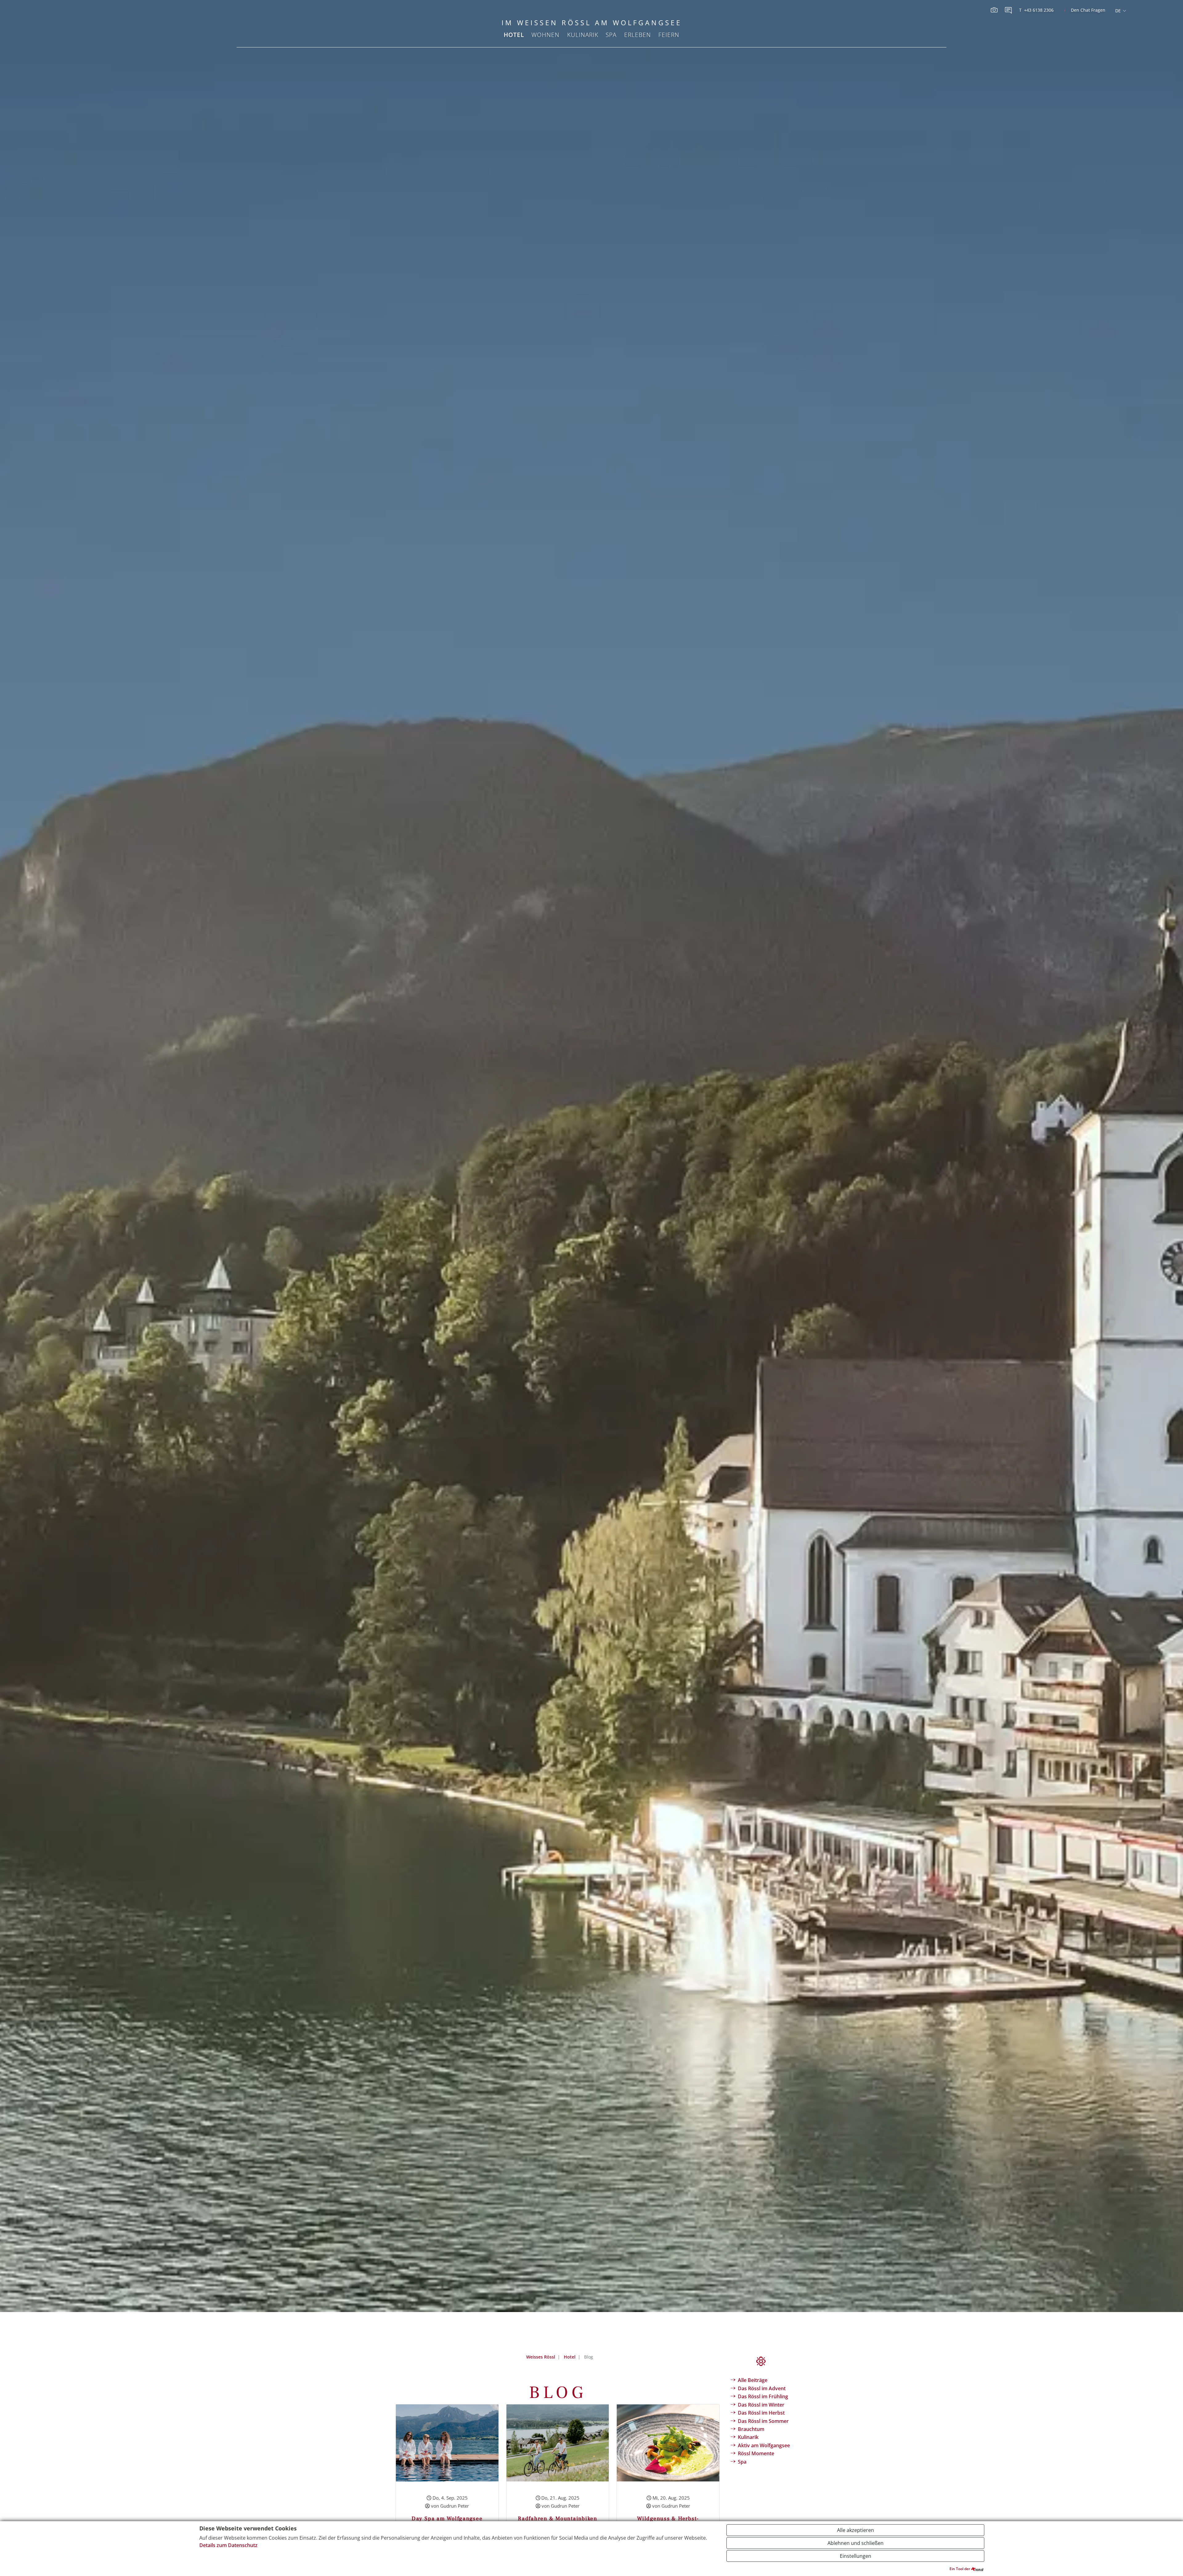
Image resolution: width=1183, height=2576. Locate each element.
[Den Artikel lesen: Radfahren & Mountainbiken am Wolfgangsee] (558, 2442)
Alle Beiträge (753, 2380)
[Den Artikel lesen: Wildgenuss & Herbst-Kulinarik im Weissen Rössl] (668, 2442)
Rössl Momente (756, 2453)
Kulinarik (583, 35)
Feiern (669, 35)
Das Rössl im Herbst (761, 2413)
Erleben (638, 35)
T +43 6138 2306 (1036, 10)
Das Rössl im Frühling (763, 2396)
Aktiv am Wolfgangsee (764, 2445)
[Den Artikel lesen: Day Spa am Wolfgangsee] (447, 2442)
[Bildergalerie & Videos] (995, 10)
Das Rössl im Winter (761, 2405)
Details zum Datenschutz (228, 2545)
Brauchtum (751, 2429)
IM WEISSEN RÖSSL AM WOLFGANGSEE (592, 23)
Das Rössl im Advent (762, 2388)
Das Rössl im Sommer (763, 2421)
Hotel (514, 35)
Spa (611, 35)
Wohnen (545, 35)
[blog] (1009, 10)
